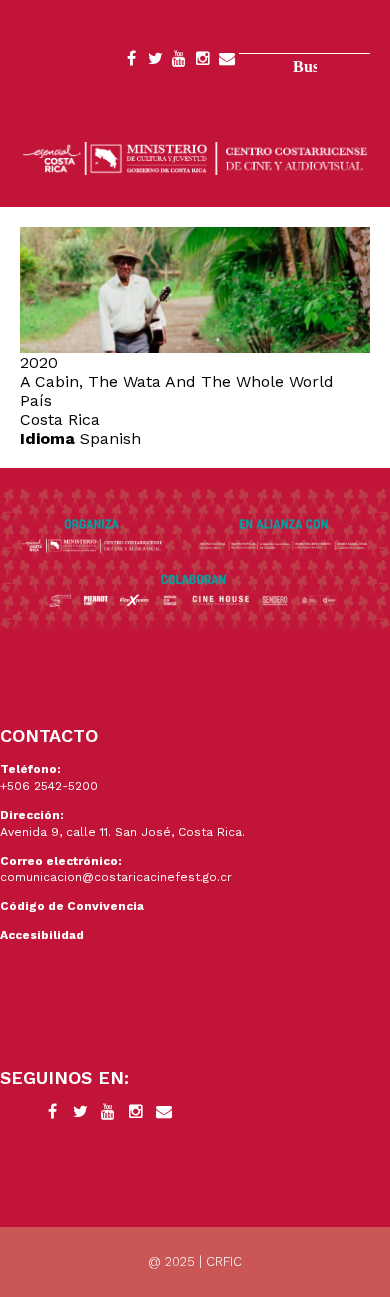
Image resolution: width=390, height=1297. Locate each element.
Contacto (227, 62)
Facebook (131, 62)
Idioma (47, 438)
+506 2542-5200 (49, 786)
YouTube (179, 62)
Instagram (203, 62)
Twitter (155, 62)
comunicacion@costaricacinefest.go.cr (116, 877)
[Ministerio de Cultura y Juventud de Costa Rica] (195, 157)
